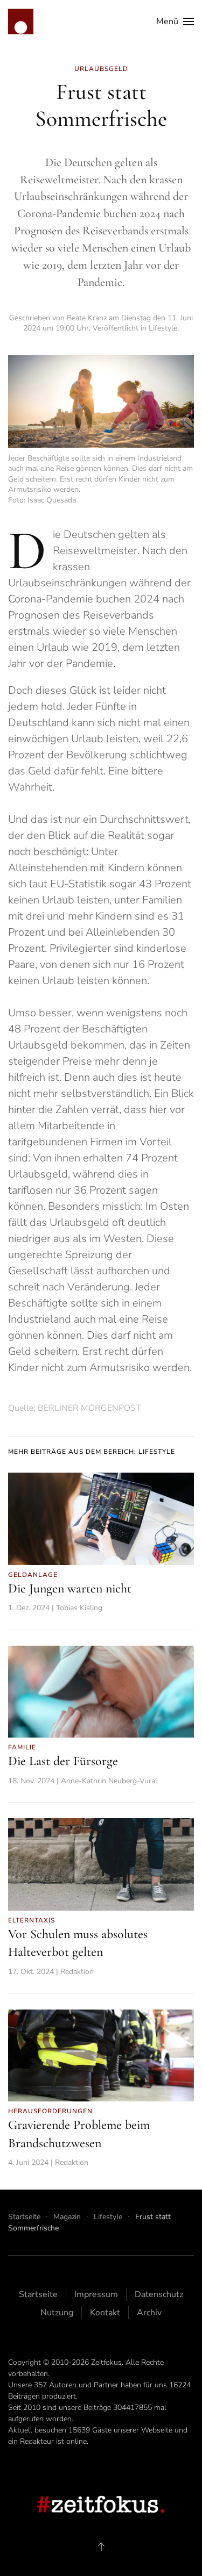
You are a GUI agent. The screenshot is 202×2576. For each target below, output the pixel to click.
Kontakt (105, 2313)
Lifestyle (163, 328)
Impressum (96, 2294)
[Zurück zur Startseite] (21, 21)
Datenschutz (159, 2294)
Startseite (38, 2294)
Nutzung (57, 2313)
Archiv (149, 2313)
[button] (175, 21)
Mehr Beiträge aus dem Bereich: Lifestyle (92, 1452)
